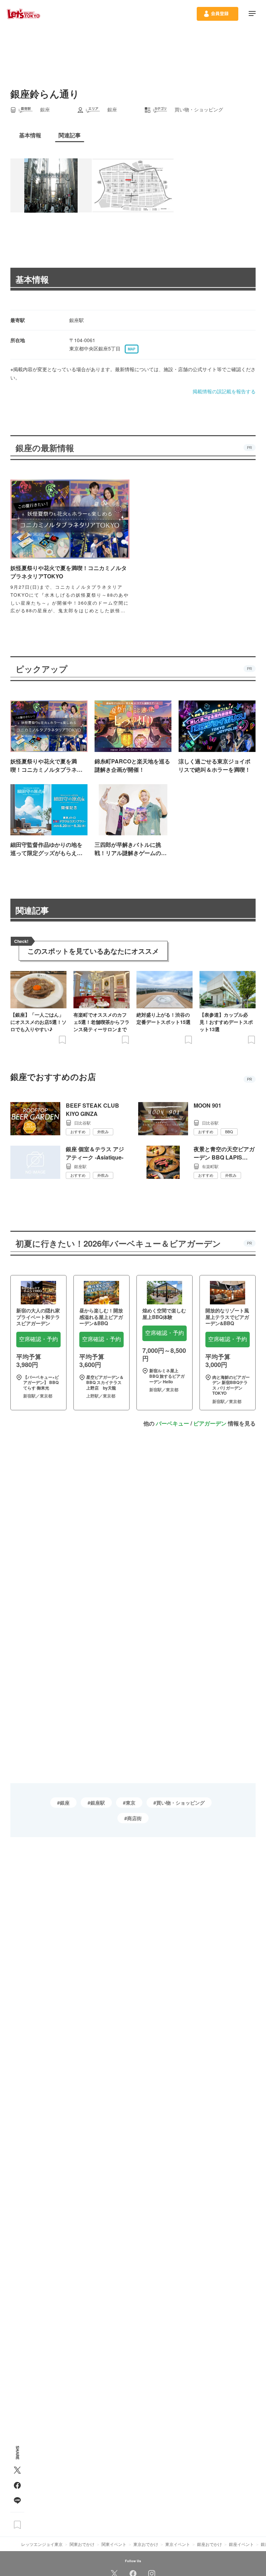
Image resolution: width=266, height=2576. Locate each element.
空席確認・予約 (38, 1339)
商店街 (134, 1818)
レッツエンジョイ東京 (42, 2544)
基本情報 (32, 279)
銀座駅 (98, 1803)
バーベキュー (172, 1423)
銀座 (65, 1803)
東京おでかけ (146, 2544)
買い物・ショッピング (180, 1803)
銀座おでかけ (210, 2544)
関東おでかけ (82, 2544)
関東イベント (114, 2544)
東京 (131, 1803)
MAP (132, 349)
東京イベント (178, 2544)
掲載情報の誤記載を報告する (224, 391)
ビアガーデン (210, 1423)
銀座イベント (241, 2544)
